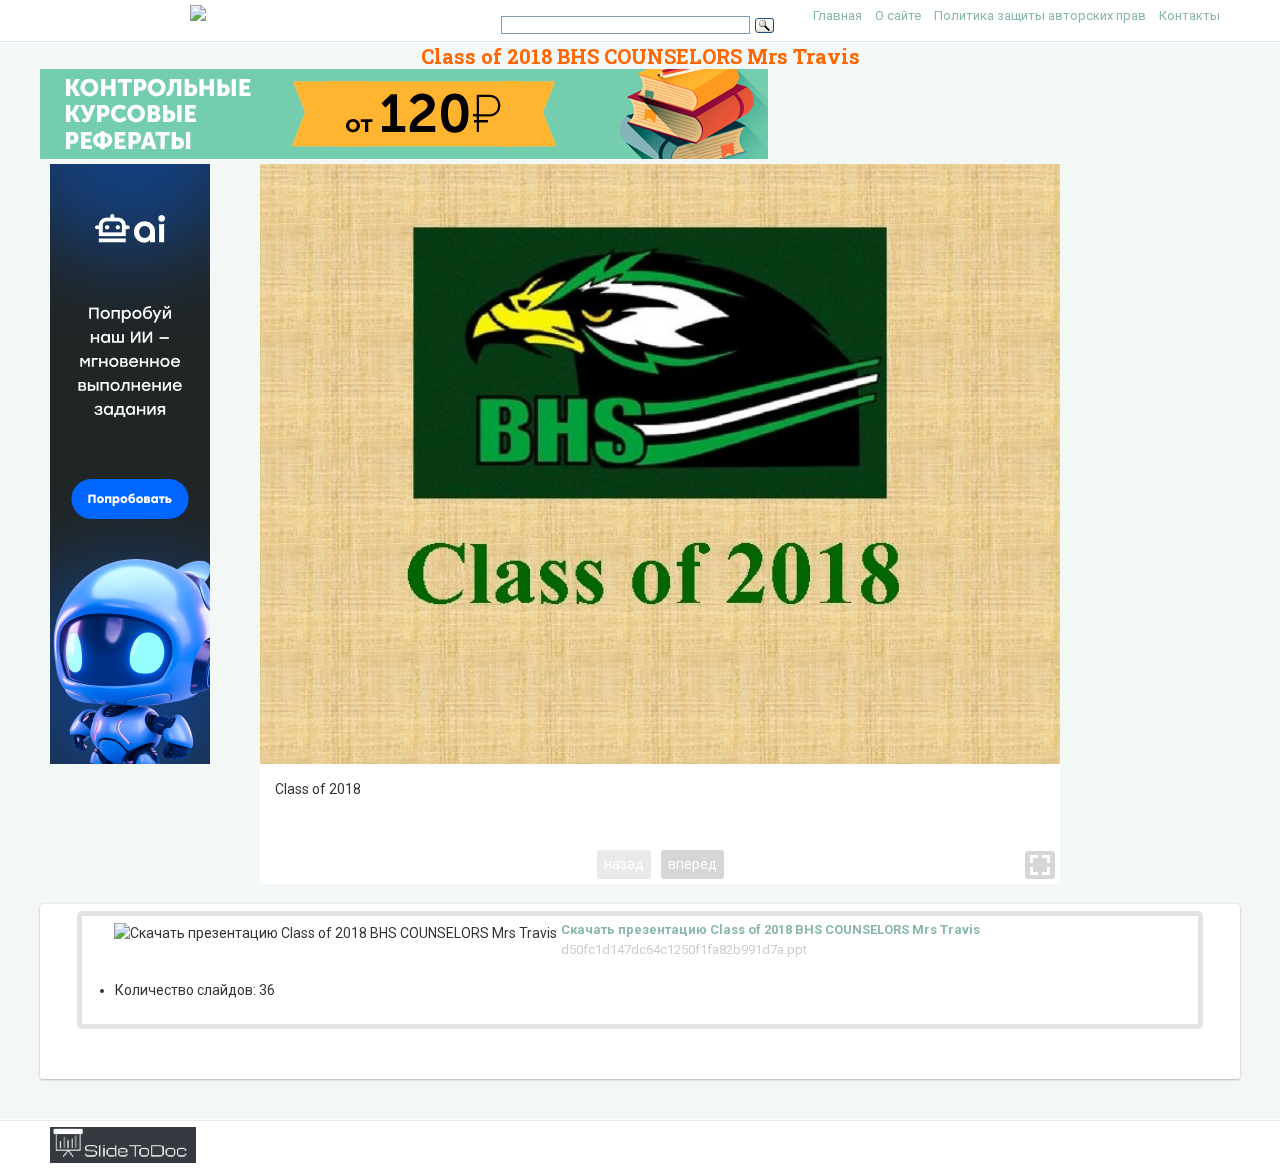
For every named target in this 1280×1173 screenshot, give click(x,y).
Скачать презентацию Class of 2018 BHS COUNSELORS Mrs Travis (770, 929)
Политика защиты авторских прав (1040, 15)
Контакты (1189, 15)
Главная (837, 15)
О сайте (898, 15)
